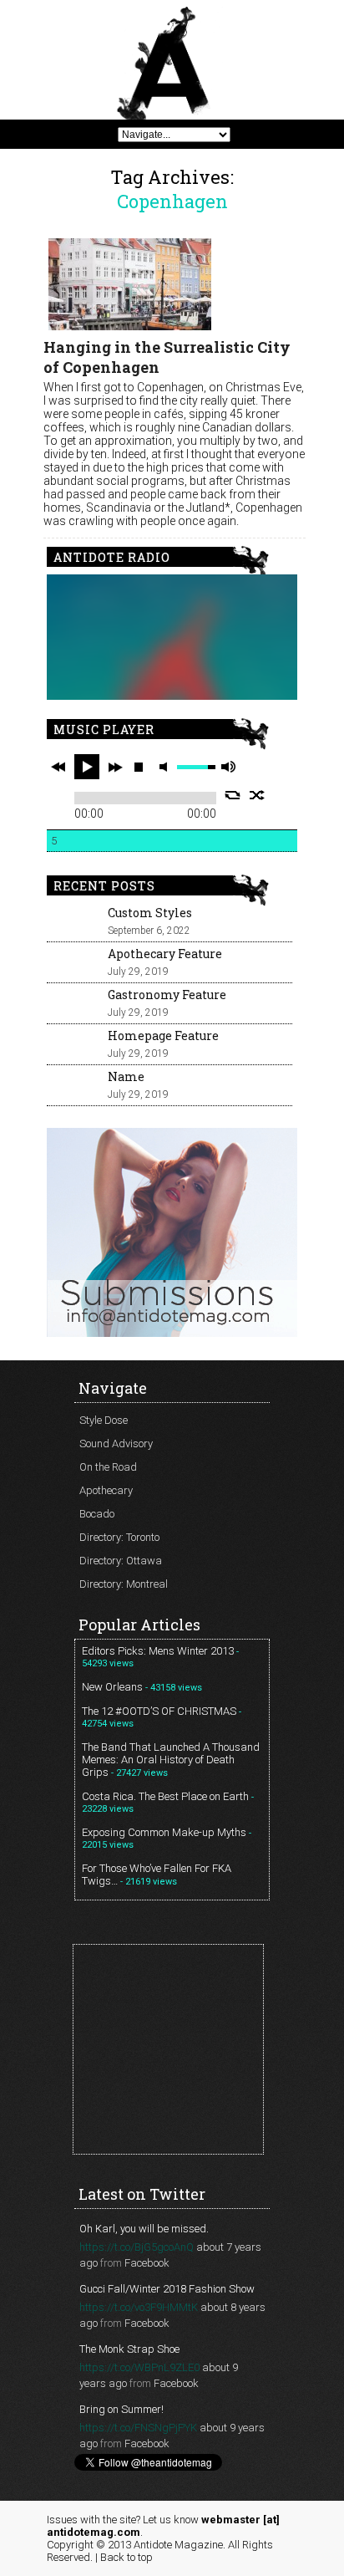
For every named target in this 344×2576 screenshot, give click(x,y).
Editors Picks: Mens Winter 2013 (158, 1651)
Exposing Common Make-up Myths (164, 1832)
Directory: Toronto (119, 1537)
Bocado (97, 1514)
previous (58, 767)
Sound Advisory (116, 1444)
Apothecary (106, 1490)
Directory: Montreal (124, 1584)
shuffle (258, 795)
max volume (228, 767)
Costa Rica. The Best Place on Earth (165, 1796)
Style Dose (104, 1420)
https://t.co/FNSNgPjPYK (138, 2428)
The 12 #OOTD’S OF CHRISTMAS (159, 1711)
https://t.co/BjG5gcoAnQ (137, 2247)
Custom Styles (150, 913)
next (115, 767)
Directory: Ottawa (121, 1561)
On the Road (108, 1467)
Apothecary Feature (165, 954)
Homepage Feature (163, 1036)
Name (126, 1076)
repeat (233, 795)
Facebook (147, 2263)
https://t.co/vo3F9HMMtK (139, 2307)
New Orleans (112, 1687)
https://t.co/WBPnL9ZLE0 (139, 2367)
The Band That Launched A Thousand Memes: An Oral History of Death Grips (171, 1760)
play (87, 767)
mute (166, 767)
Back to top (126, 2557)
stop (139, 767)
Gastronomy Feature (167, 995)
